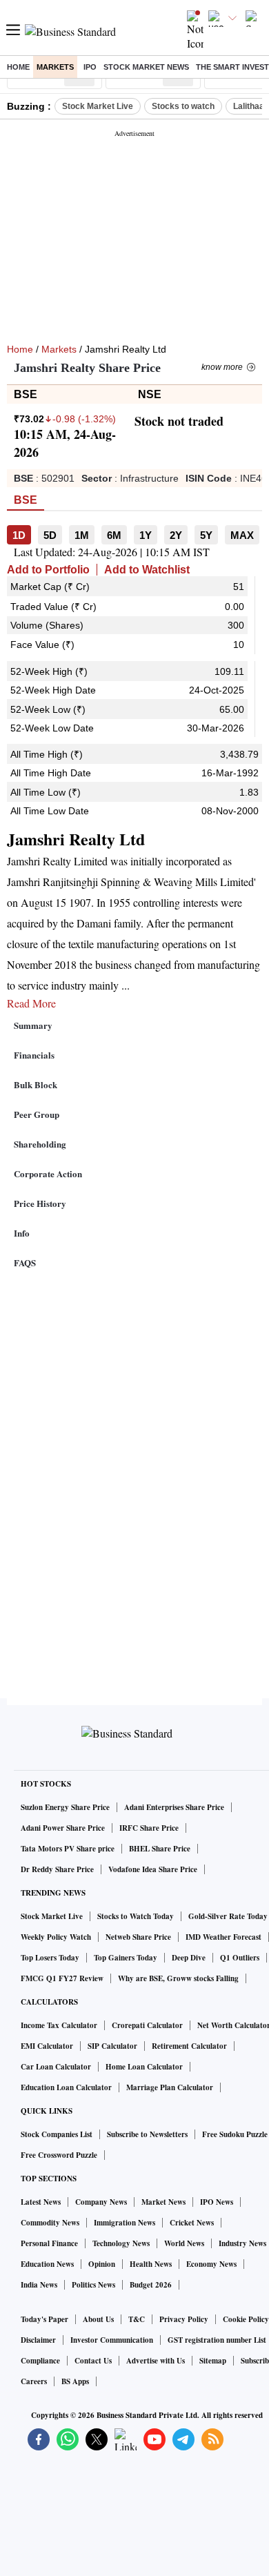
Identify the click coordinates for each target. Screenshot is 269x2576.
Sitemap (213, 2361)
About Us (98, 2319)
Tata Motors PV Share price (68, 1849)
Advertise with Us (156, 2361)
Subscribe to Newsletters (147, 2134)
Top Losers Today (50, 1958)
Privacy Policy (184, 2319)
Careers (34, 2381)
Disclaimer (38, 2340)
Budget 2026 (151, 2285)
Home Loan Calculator (144, 2067)
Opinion (102, 2264)
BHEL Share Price (160, 1849)
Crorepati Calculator (147, 2025)
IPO (90, 67)
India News (39, 2285)
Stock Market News (146, 67)
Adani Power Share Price (63, 1828)
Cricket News (192, 2223)
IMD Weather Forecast (223, 1937)
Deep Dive (189, 1958)
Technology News (121, 2243)
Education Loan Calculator (66, 2087)
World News (184, 2243)
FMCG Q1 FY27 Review (62, 1978)
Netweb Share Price (138, 1937)
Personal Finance (49, 2243)
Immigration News (124, 2223)
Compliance (40, 2361)
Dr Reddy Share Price (57, 1869)
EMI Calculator (47, 2046)
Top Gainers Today (126, 1958)
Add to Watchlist (147, 570)
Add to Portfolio (48, 570)
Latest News (41, 2202)
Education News (47, 2264)
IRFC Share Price (149, 1828)
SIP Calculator (112, 2046)
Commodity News (50, 2223)
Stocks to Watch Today (136, 1916)
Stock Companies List (57, 2134)
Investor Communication (112, 2340)
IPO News (217, 2202)
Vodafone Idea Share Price (153, 1869)
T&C (137, 2319)
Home (18, 67)
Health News (151, 2264)
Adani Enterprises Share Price (174, 1807)
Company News (101, 2202)
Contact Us (93, 2361)
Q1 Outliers (240, 1958)
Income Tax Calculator (59, 2025)
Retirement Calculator (189, 2046)
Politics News (93, 2285)
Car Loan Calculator (56, 2067)
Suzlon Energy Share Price (65, 1807)
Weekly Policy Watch (56, 1937)
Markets (55, 67)
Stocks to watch (183, 106)
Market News (163, 2202)
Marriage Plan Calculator (170, 2087)
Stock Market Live (98, 106)
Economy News (211, 2264)
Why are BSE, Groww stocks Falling (178, 1978)
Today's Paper (44, 2319)
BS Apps (75, 2381)
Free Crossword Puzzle (59, 2155)
